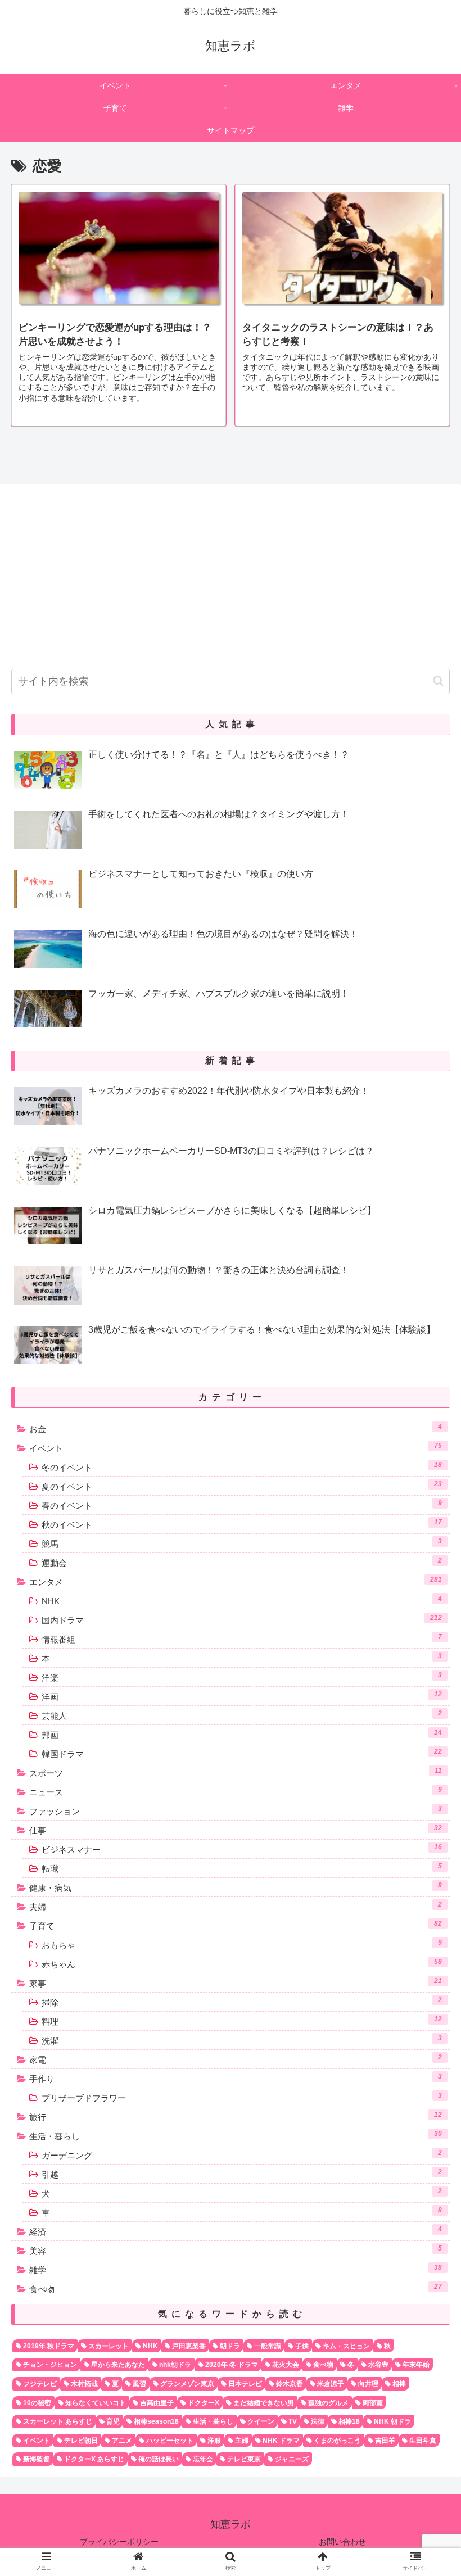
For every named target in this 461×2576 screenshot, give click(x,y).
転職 (242, 1868)
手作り (236, 2078)
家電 (236, 2059)
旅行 (236, 2116)
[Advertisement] (231, 572)
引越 (242, 2174)
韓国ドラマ (242, 1753)
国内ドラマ (242, 1619)
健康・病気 (236, 1887)
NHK (242, 1600)
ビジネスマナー (242, 1849)
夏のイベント (242, 1486)
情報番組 (242, 1638)
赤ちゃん (242, 1963)
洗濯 (242, 2040)
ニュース (236, 1791)
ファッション (236, 1810)
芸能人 (242, 1715)
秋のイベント (242, 1524)
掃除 (242, 2002)
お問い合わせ (342, 2542)
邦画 (242, 1734)
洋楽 (242, 1677)
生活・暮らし (236, 2135)
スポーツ (236, 1772)
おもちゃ (242, 1944)
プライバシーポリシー (119, 2542)
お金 (236, 1428)
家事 (236, 1982)
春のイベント (242, 1505)
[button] (438, 681)
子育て (236, 1925)
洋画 (242, 1696)
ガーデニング (242, 2154)
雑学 (236, 2269)
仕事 (236, 1830)
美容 (236, 2250)
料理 (242, 2021)
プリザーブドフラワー (242, 2097)
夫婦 (236, 1906)
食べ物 (236, 2288)
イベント (236, 1447)
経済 (236, 2231)
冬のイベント (242, 1466)
